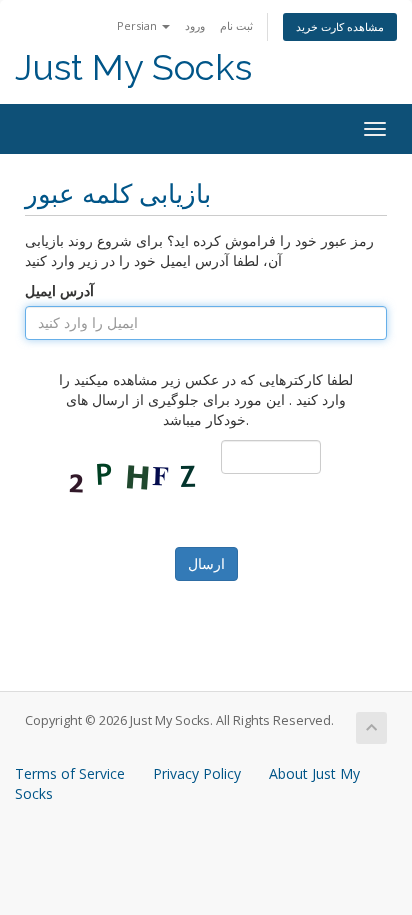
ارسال (206, 563)
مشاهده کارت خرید (340, 26)
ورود (195, 25)
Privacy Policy (197, 773)
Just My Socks (133, 67)
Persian (138, 25)
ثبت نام (236, 25)
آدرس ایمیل (59, 290)
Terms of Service (70, 773)
